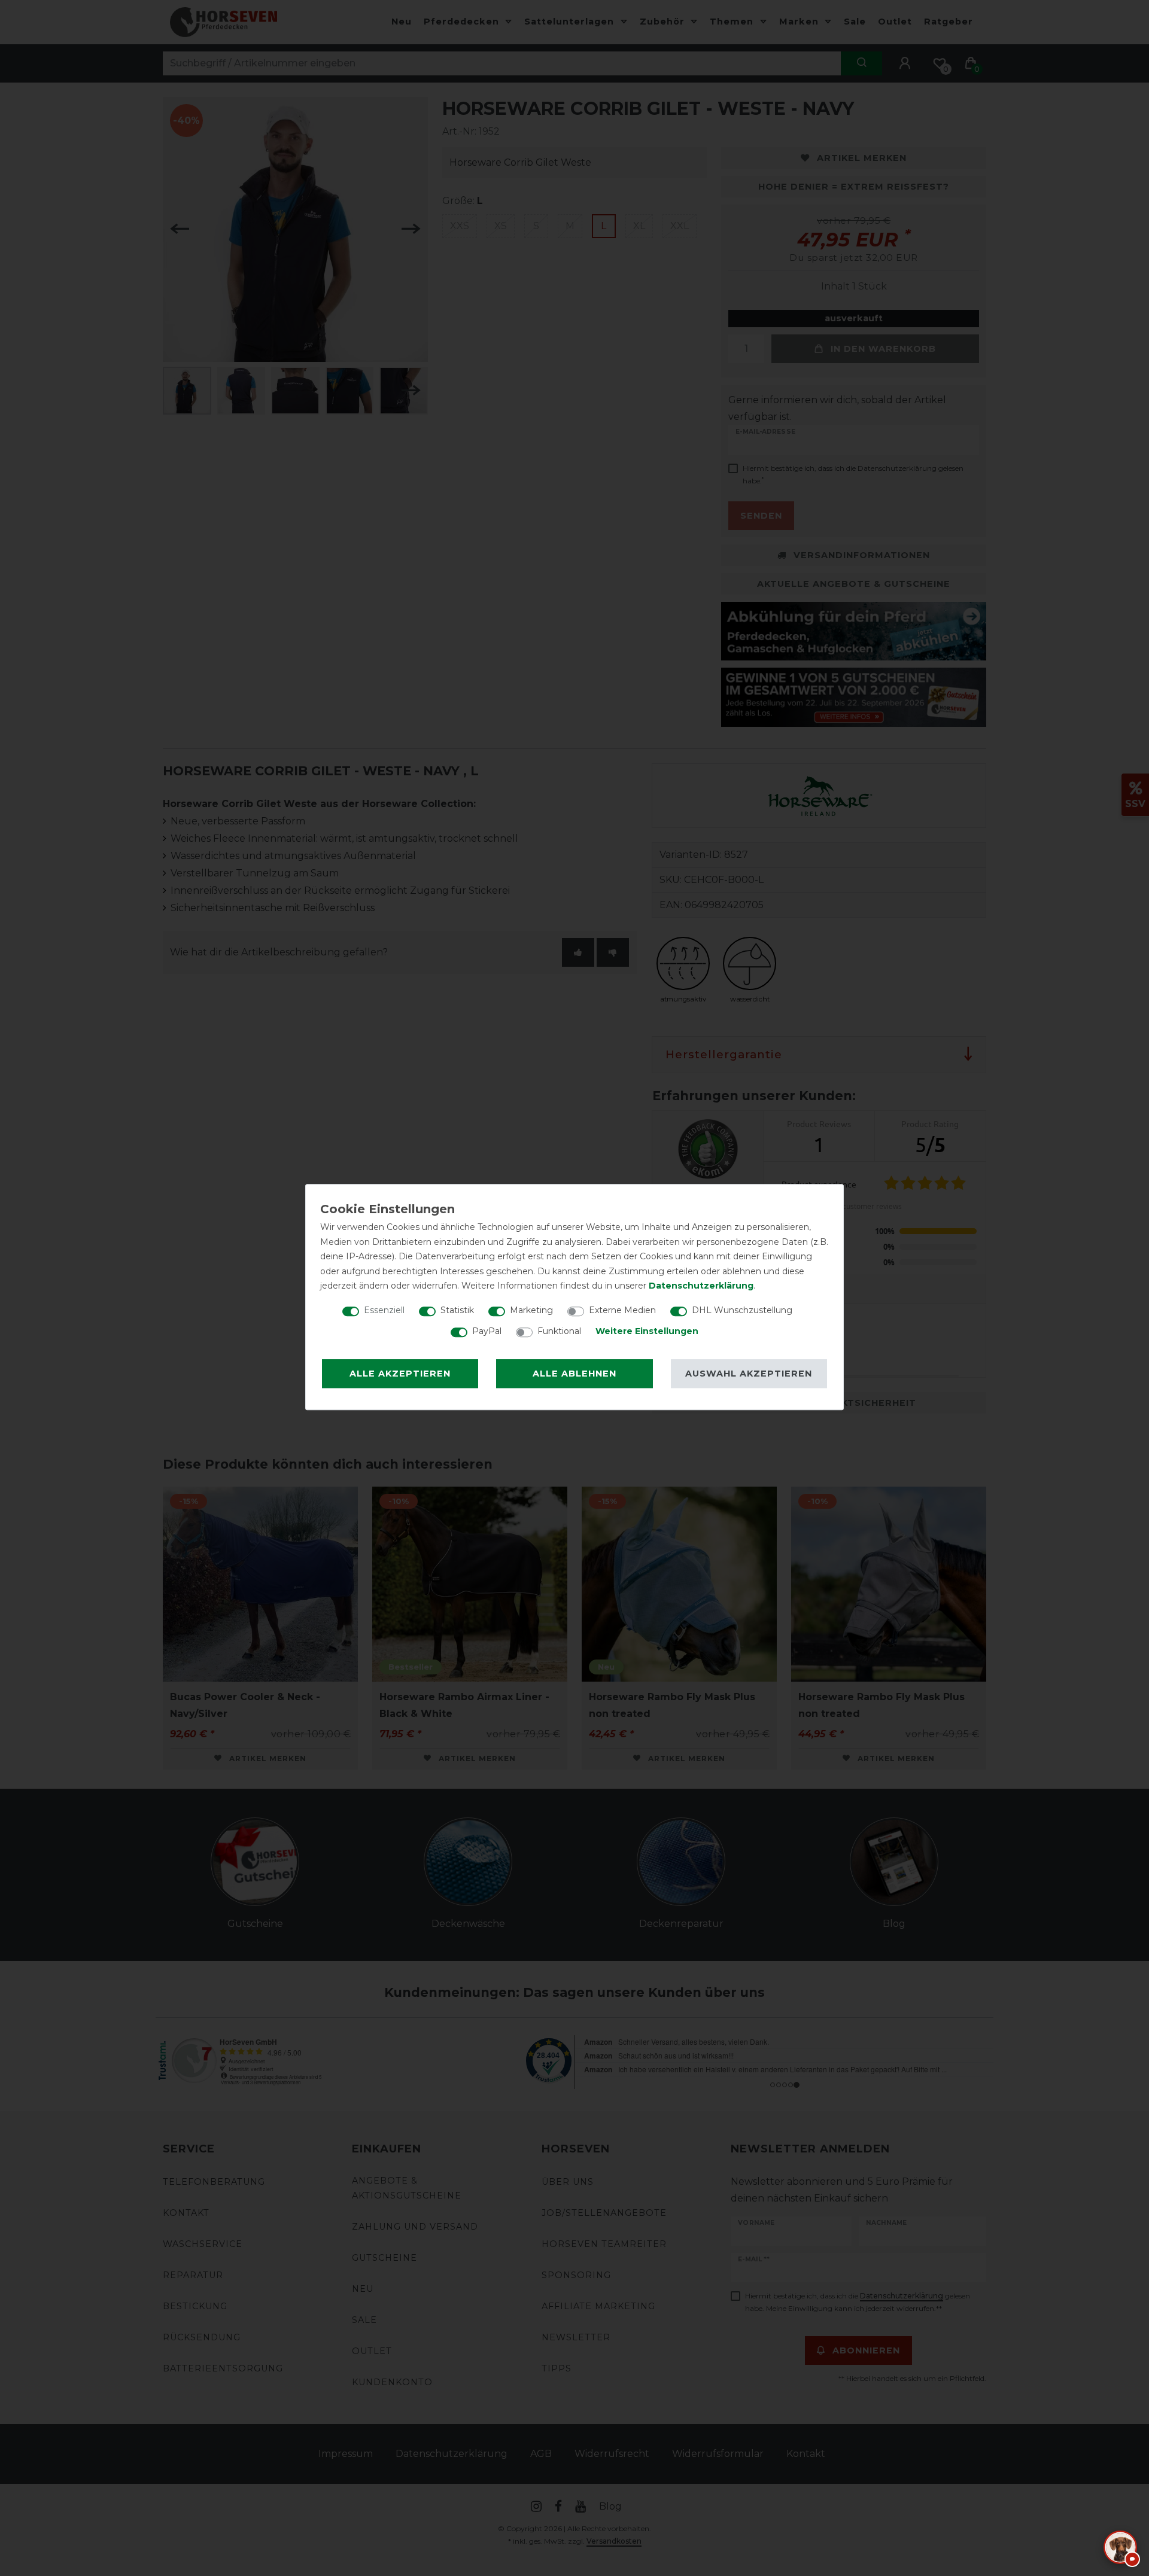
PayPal (487, 1331)
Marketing (531, 1310)
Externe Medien (622, 1310)
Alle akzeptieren (400, 1374)
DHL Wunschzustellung (742, 1310)
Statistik (457, 1310)
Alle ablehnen (574, 1374)
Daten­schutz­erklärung (701, 1286)
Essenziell (384, 1310)
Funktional (559, 1331)
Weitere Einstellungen (647, 1331)
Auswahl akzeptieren (749, 1374)
